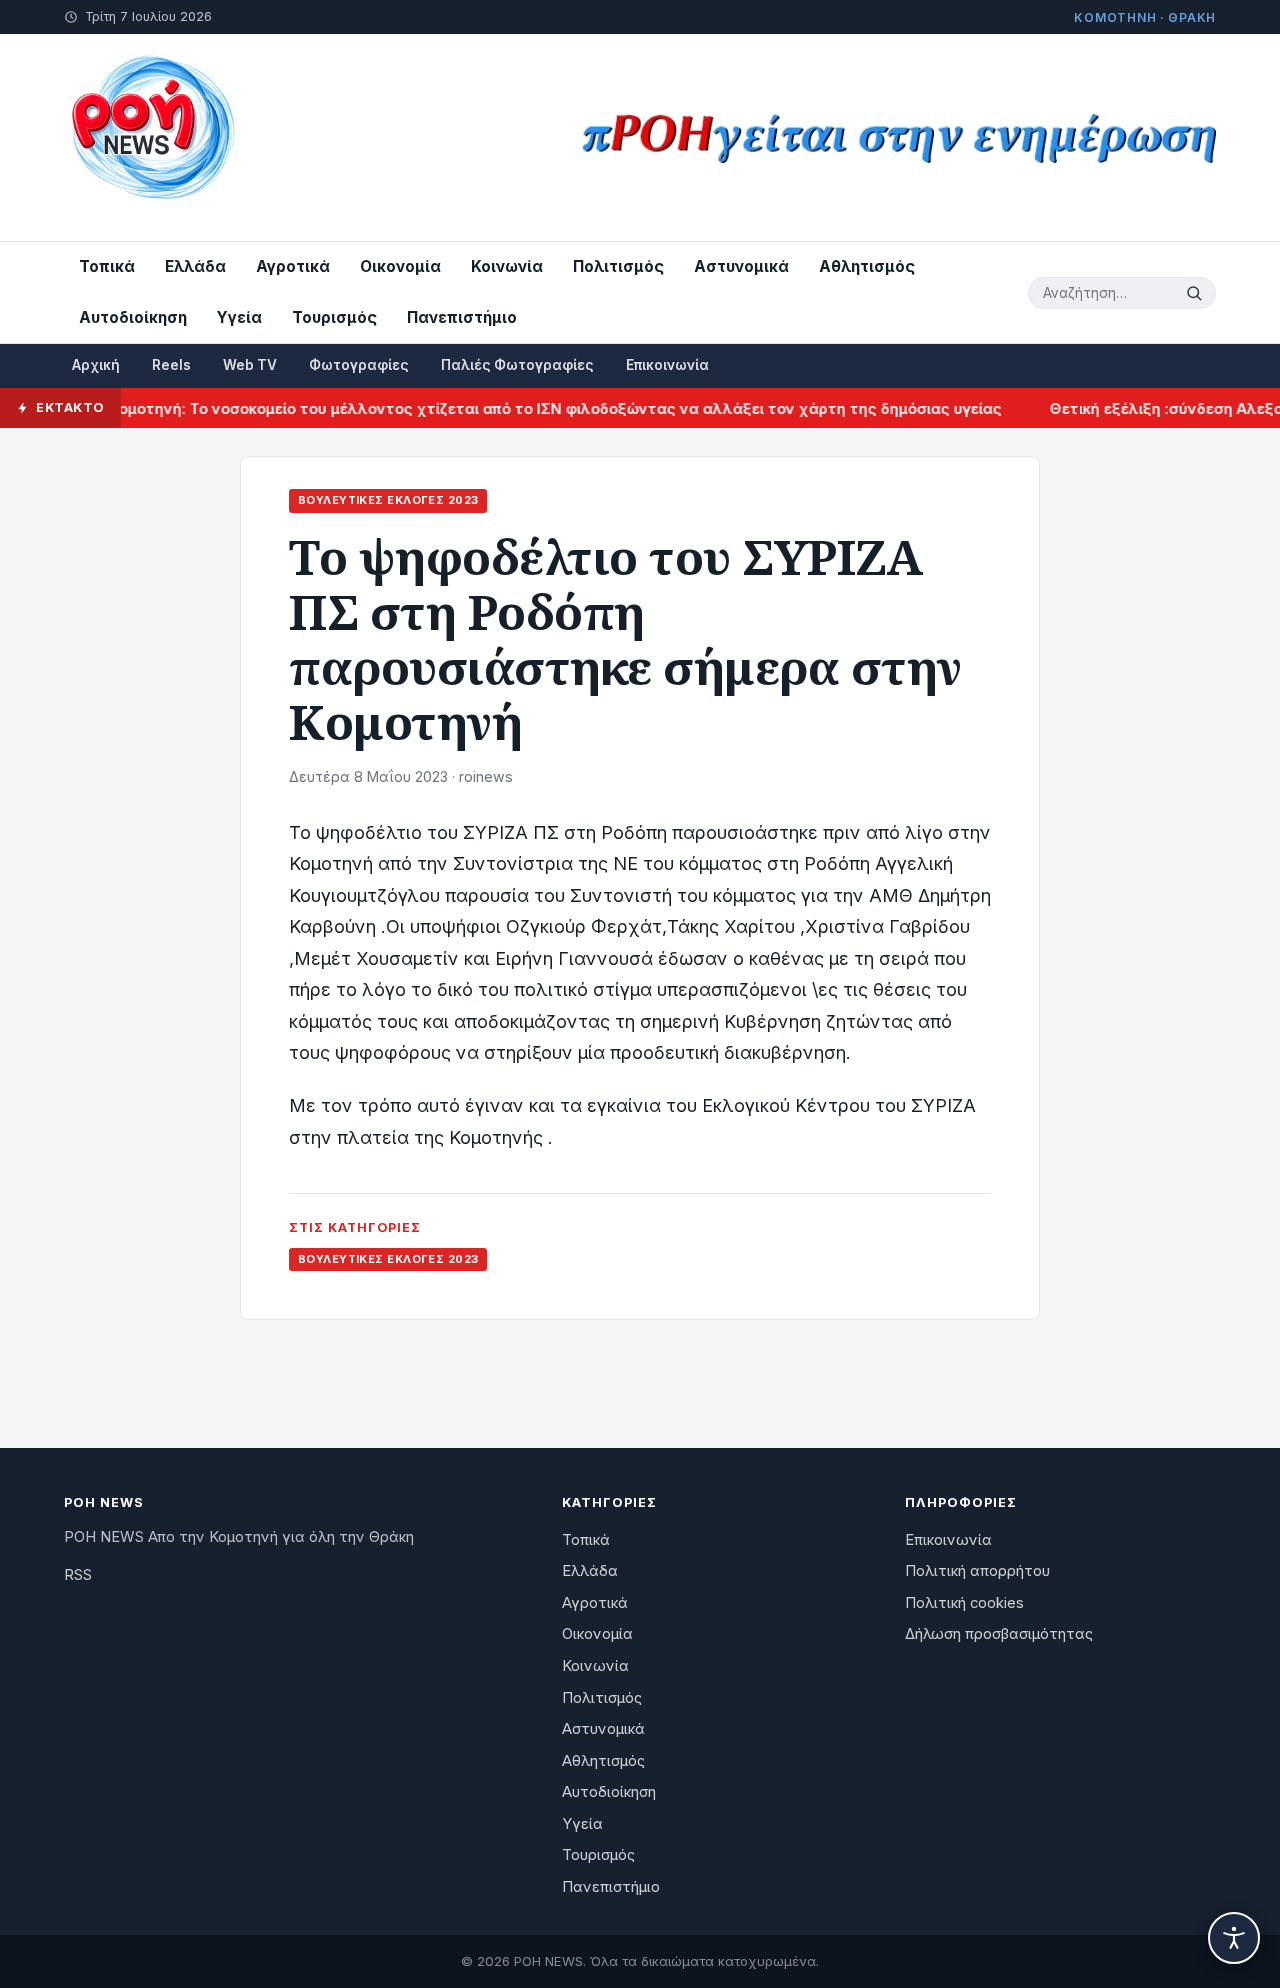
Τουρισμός (334, 317)
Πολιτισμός (618, 266)
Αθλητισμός (867, 266)
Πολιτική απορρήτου (977, 1571)
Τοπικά (107, 266)
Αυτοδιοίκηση (133, 317)
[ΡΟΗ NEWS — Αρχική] (151, 137)
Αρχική (96, 365)
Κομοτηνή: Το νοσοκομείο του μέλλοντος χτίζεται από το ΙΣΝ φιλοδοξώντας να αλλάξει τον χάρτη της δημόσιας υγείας (529, 408)
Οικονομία (400, 266)
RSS (78, 1575)
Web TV (250, 365)
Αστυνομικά (741, 266)
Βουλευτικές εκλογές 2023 (388, 500)
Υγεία (239, 317)
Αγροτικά (293, 266)
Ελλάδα (195, 266)
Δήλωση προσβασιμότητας (999, 1634)
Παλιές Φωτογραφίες (517, 365)
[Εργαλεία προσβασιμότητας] (1234, 1938)
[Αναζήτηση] (1197, 293)
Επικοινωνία (667, 365)
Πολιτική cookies (964, 1603)
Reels (171, 365)
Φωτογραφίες (359, 365)
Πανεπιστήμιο (462, 317)
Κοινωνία (507, 266)
